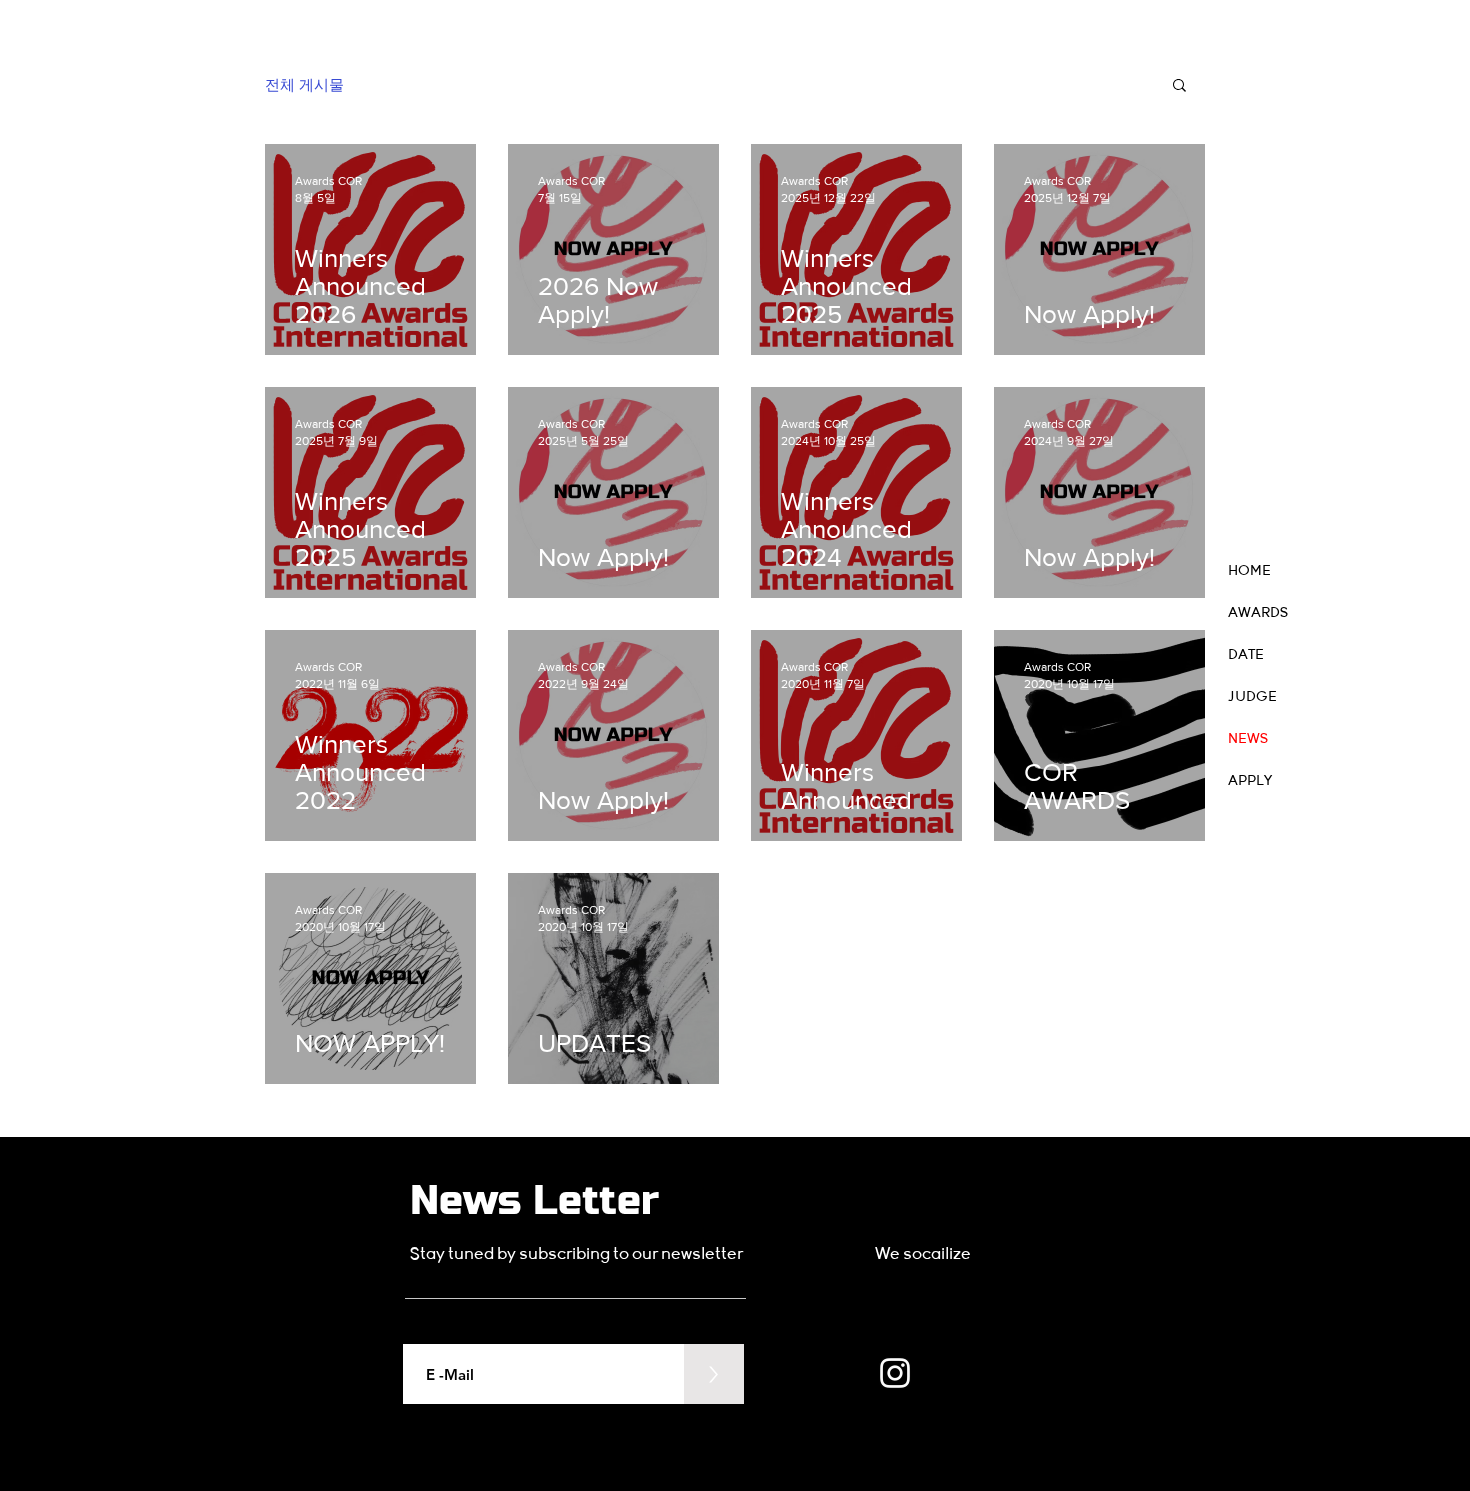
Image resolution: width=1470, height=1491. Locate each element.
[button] (1179, 86)
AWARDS (1258, 613)
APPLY (1250, 781)
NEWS (1248, 739)
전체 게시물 (304, 84)
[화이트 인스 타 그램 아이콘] (895, 1373)
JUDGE (1252, 697)
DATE (1246, 655)
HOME (1249, 571)
